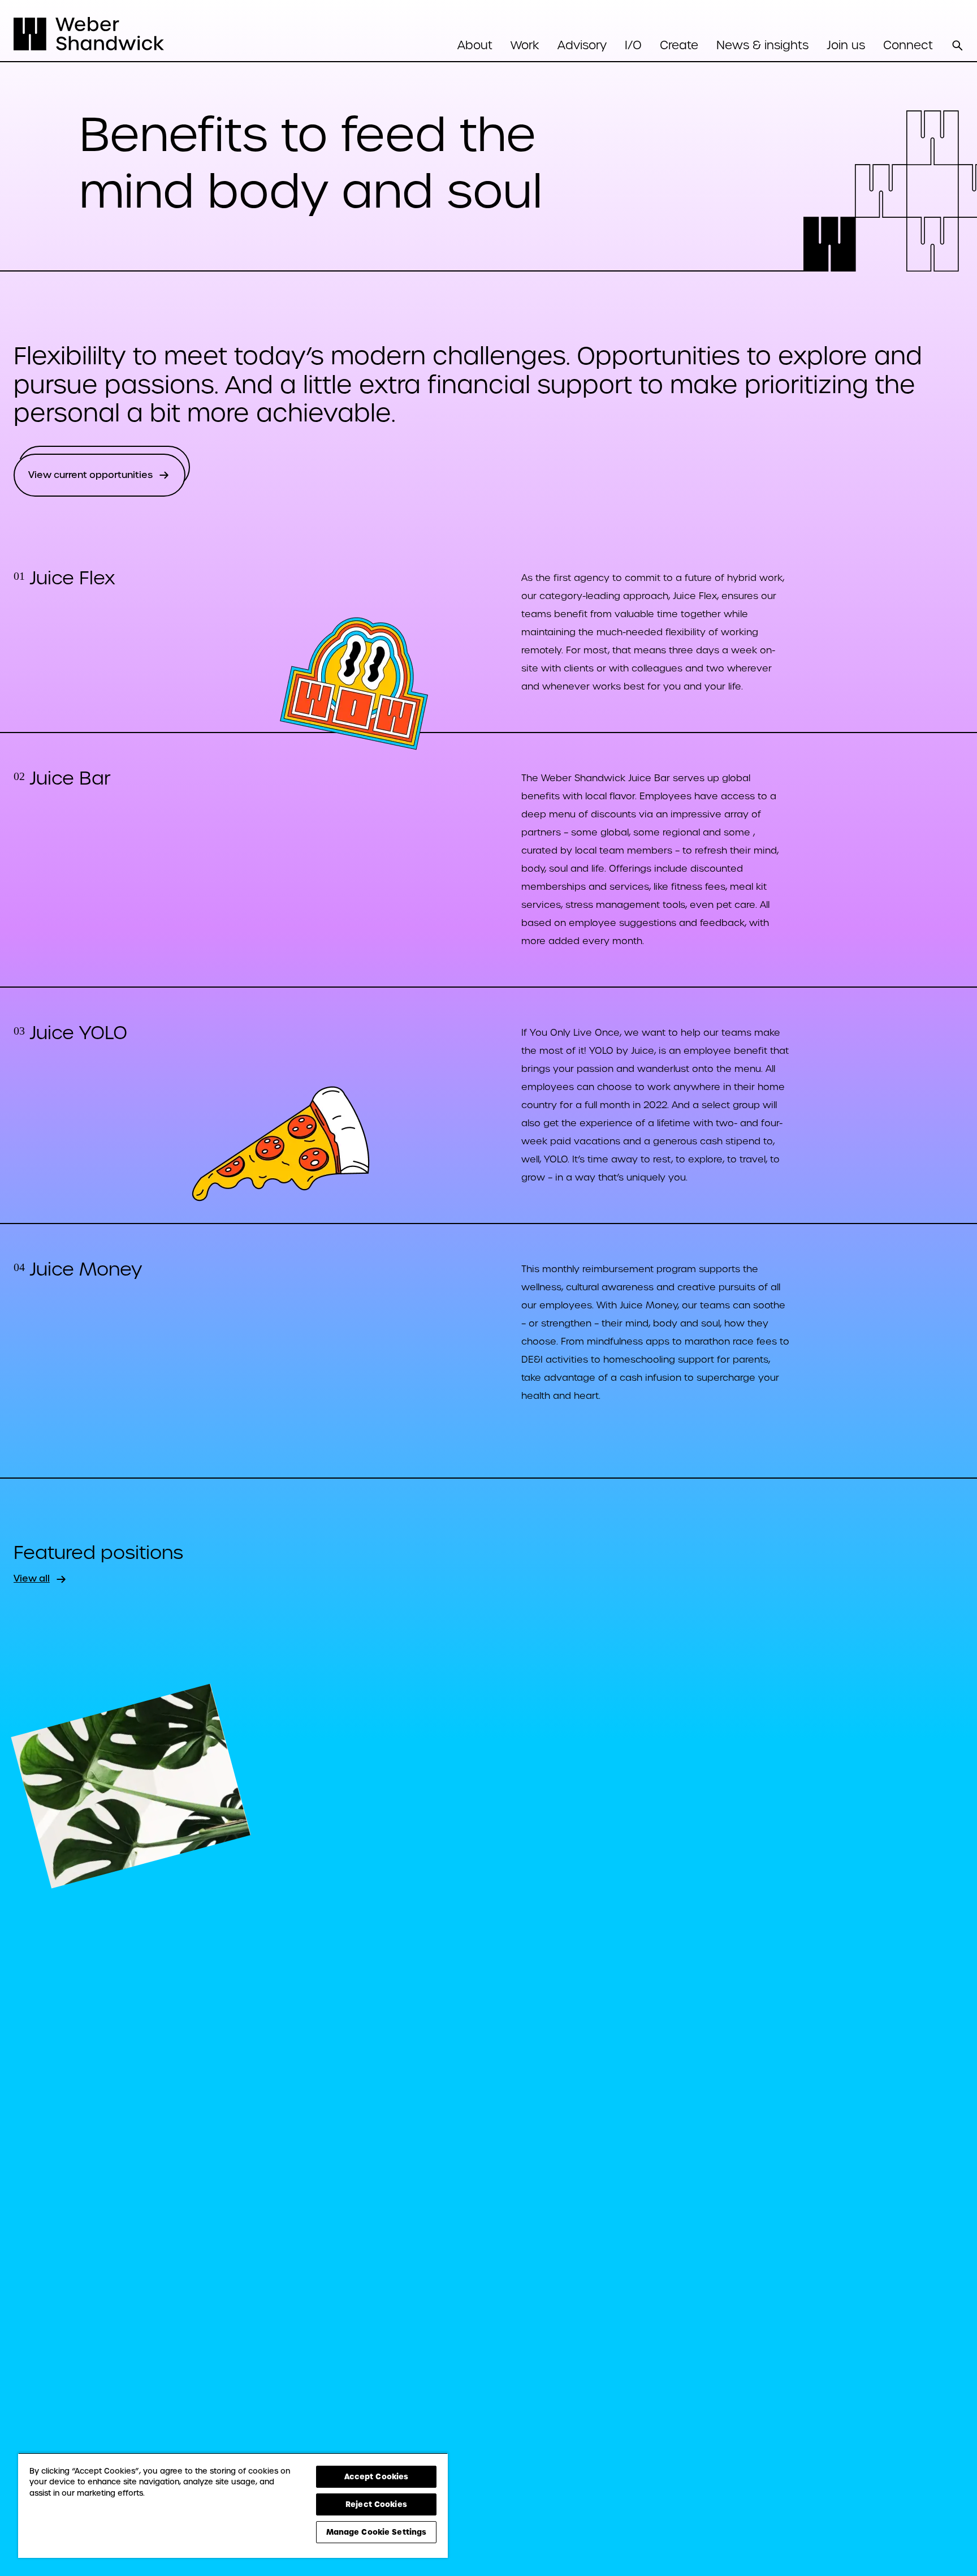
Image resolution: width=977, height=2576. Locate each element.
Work (525, 45)
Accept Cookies (377, 2476)
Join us (846, 45)
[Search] (957, 45)
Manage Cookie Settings (377, 2532)
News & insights (762, 45)
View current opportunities (90, 475)
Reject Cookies (376, 2504)
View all (32, 1578)
